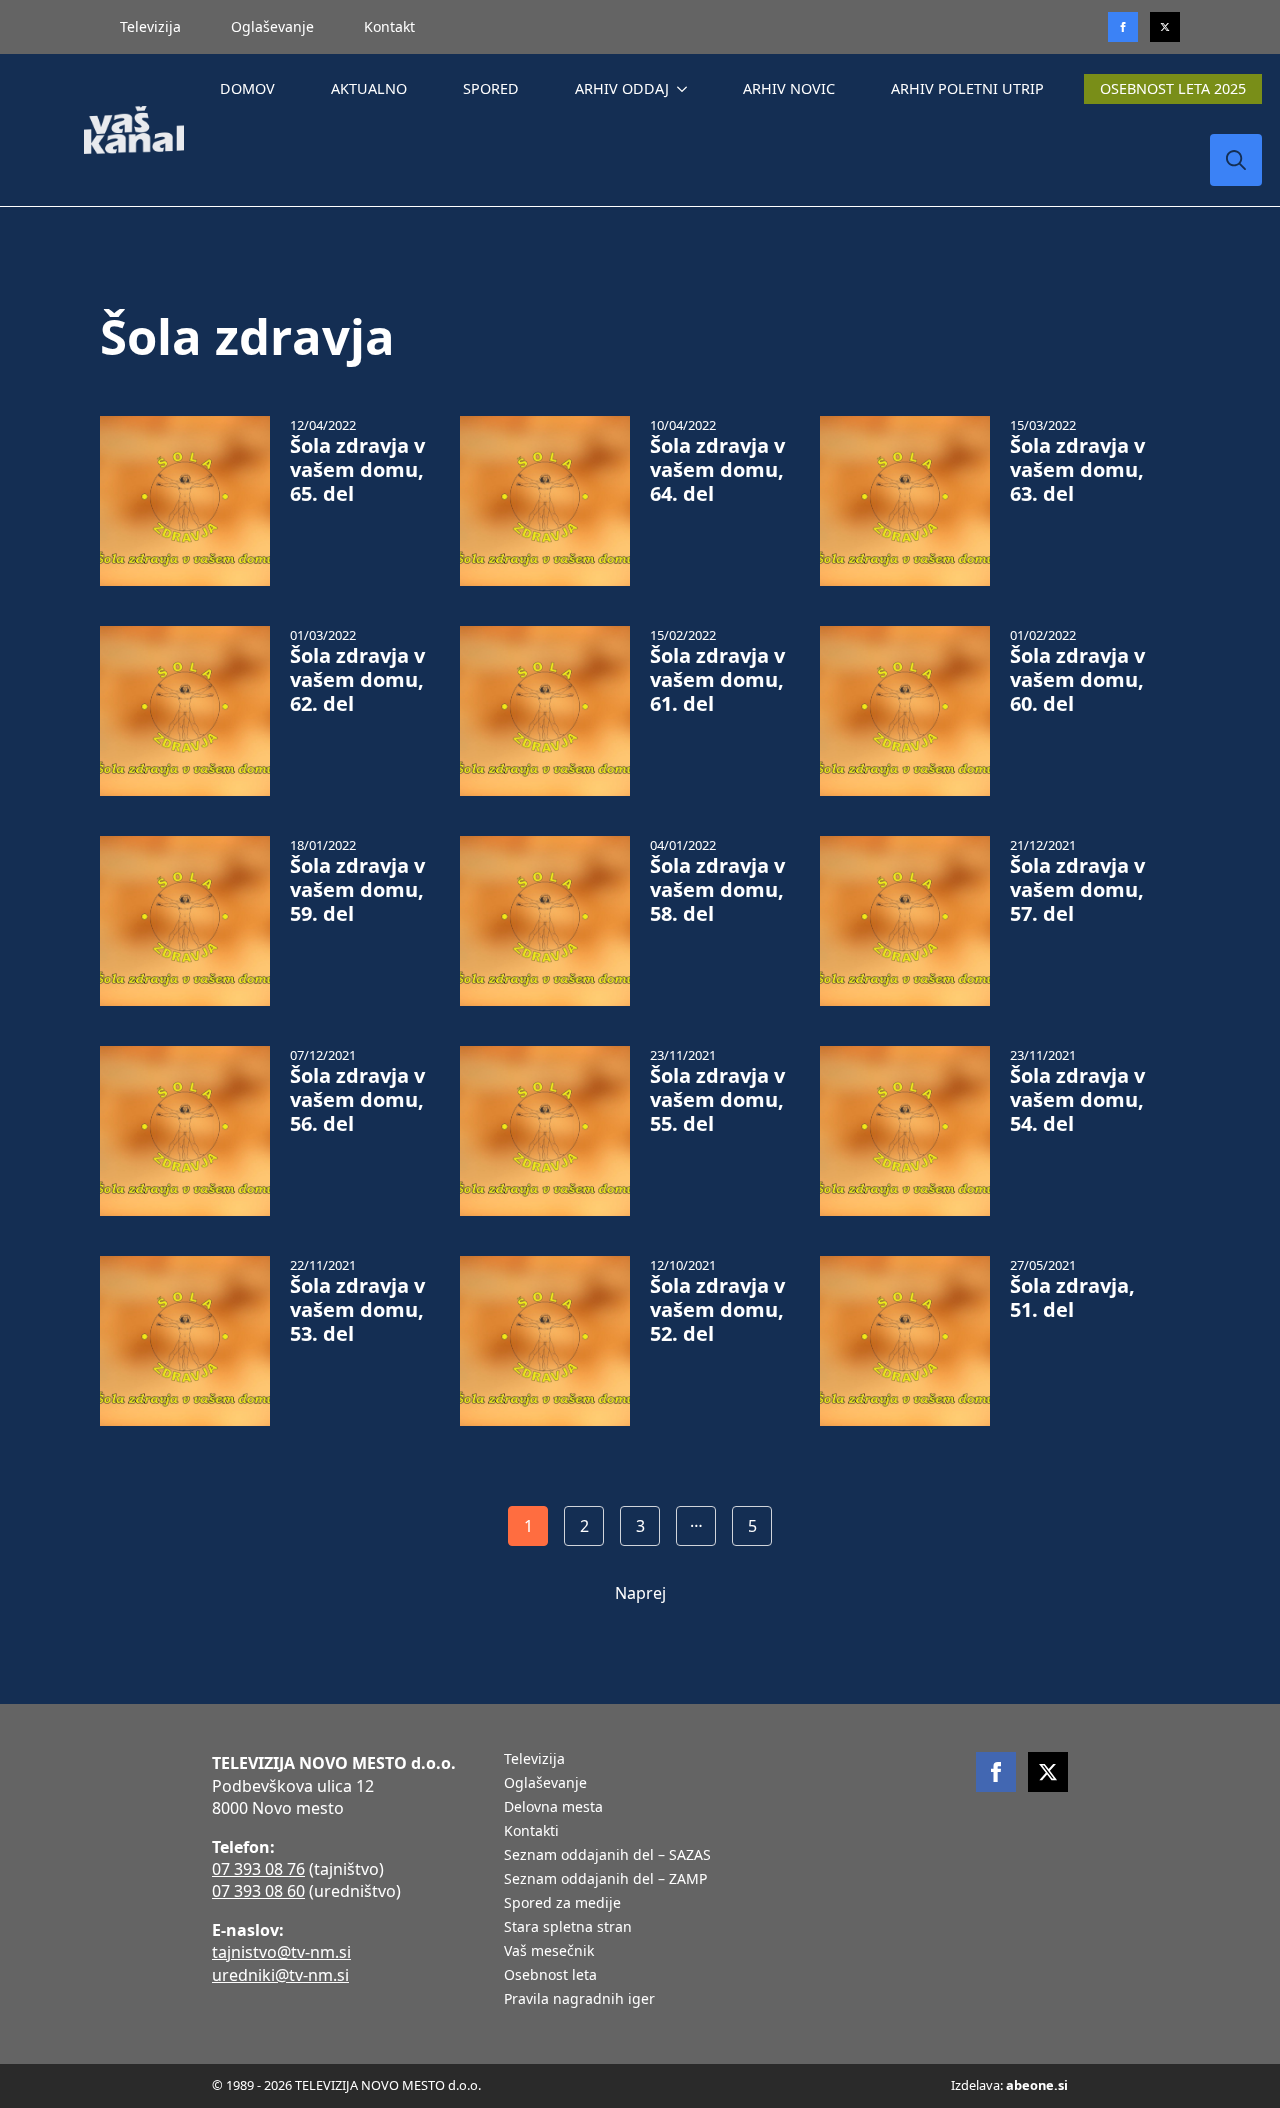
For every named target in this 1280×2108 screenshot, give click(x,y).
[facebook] (996, 1772)
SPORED (491, 88)
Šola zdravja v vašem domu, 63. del (1077, 470)
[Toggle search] (1236, 160)
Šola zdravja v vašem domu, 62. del (357, 680)
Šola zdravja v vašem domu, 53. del (357, 1310)
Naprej (640, 1593)
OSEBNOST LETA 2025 (1173, 88)
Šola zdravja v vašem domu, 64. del (717, 470)
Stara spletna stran (568, 1928)
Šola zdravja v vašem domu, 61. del (717, 680)
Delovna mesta (553, 1808)
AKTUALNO (369, 88)
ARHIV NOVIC (789, 88)
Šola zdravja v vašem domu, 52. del (717, 1310)
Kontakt (389, 26)
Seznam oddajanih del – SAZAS (607, 1856)
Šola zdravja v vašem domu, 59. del (357, 890)
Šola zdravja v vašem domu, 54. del (1077, 1100)
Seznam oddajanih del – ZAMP (605, 1880)
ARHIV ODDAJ (622, 88)
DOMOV (247, 88)
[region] (260, 1951)
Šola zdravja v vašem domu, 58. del (717, 890)
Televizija (150, 26)
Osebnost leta (550, 1976)
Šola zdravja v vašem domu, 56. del (357, 1100)
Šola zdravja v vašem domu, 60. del (1077, 680)
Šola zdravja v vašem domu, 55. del (717, 1100)
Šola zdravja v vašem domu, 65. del (357, 470)
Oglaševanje (272, 26)
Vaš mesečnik (549, 1952)
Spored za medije (562, 1904)
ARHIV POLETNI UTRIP (967, 88)
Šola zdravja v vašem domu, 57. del (1077, 890)
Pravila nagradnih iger (579, 2000)
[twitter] (1165, 27)
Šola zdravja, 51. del (1072, 1298)
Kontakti (531, 1832)
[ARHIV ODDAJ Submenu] (686, 89)
